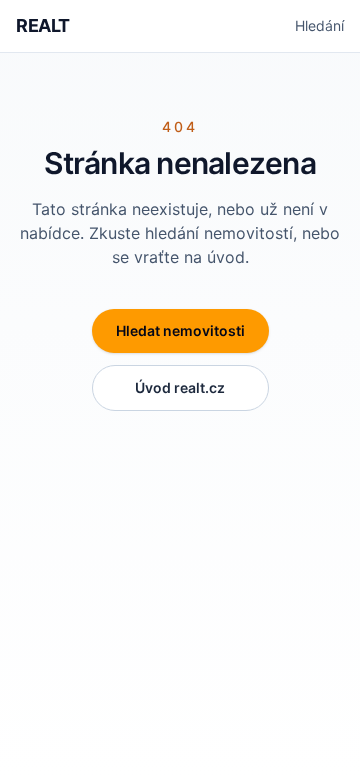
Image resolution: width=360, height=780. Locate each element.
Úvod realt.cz (180, 387)
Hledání (319, 25)
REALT (43, 25)
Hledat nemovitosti (180, 330)
